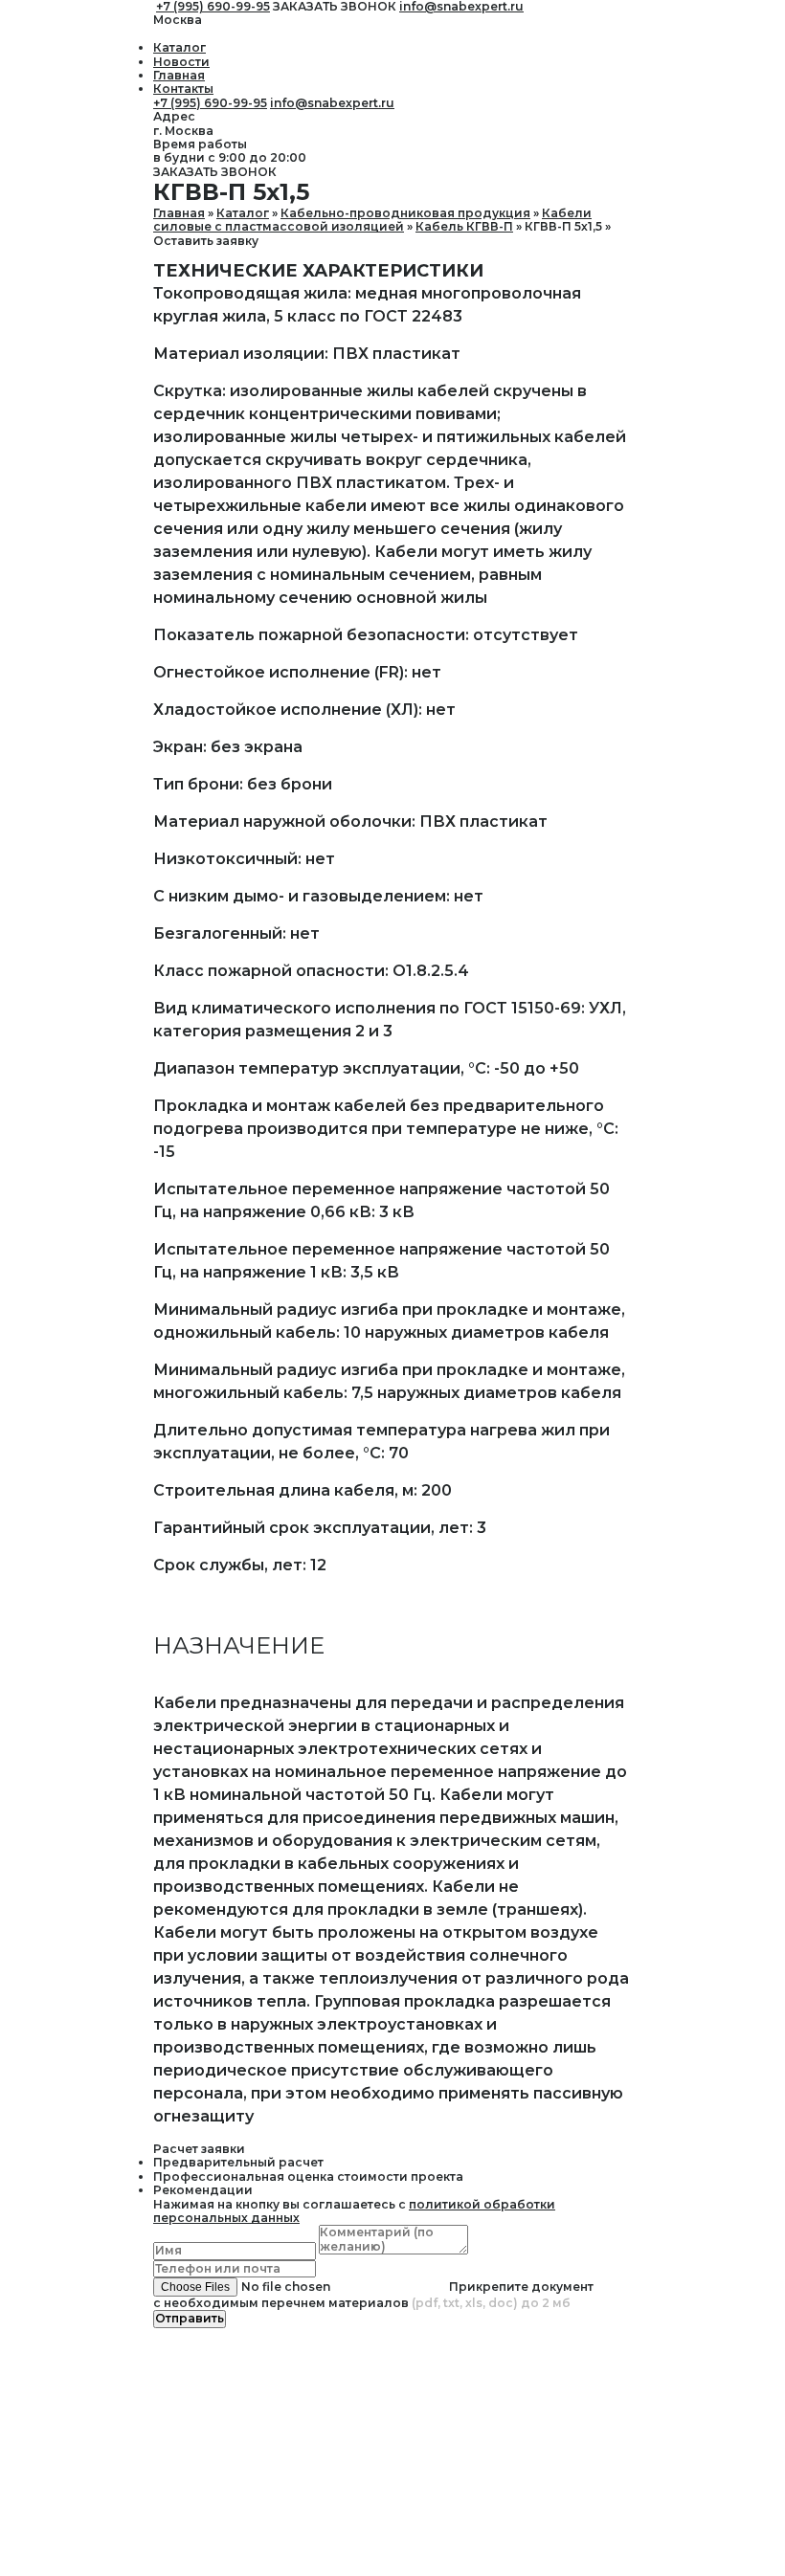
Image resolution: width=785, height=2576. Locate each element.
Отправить (190, 2318)
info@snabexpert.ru (332, 103)
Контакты (183, 89)
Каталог (179, 47)
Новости (181, 62)
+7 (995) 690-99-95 (210, 103)
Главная (179, 75)
